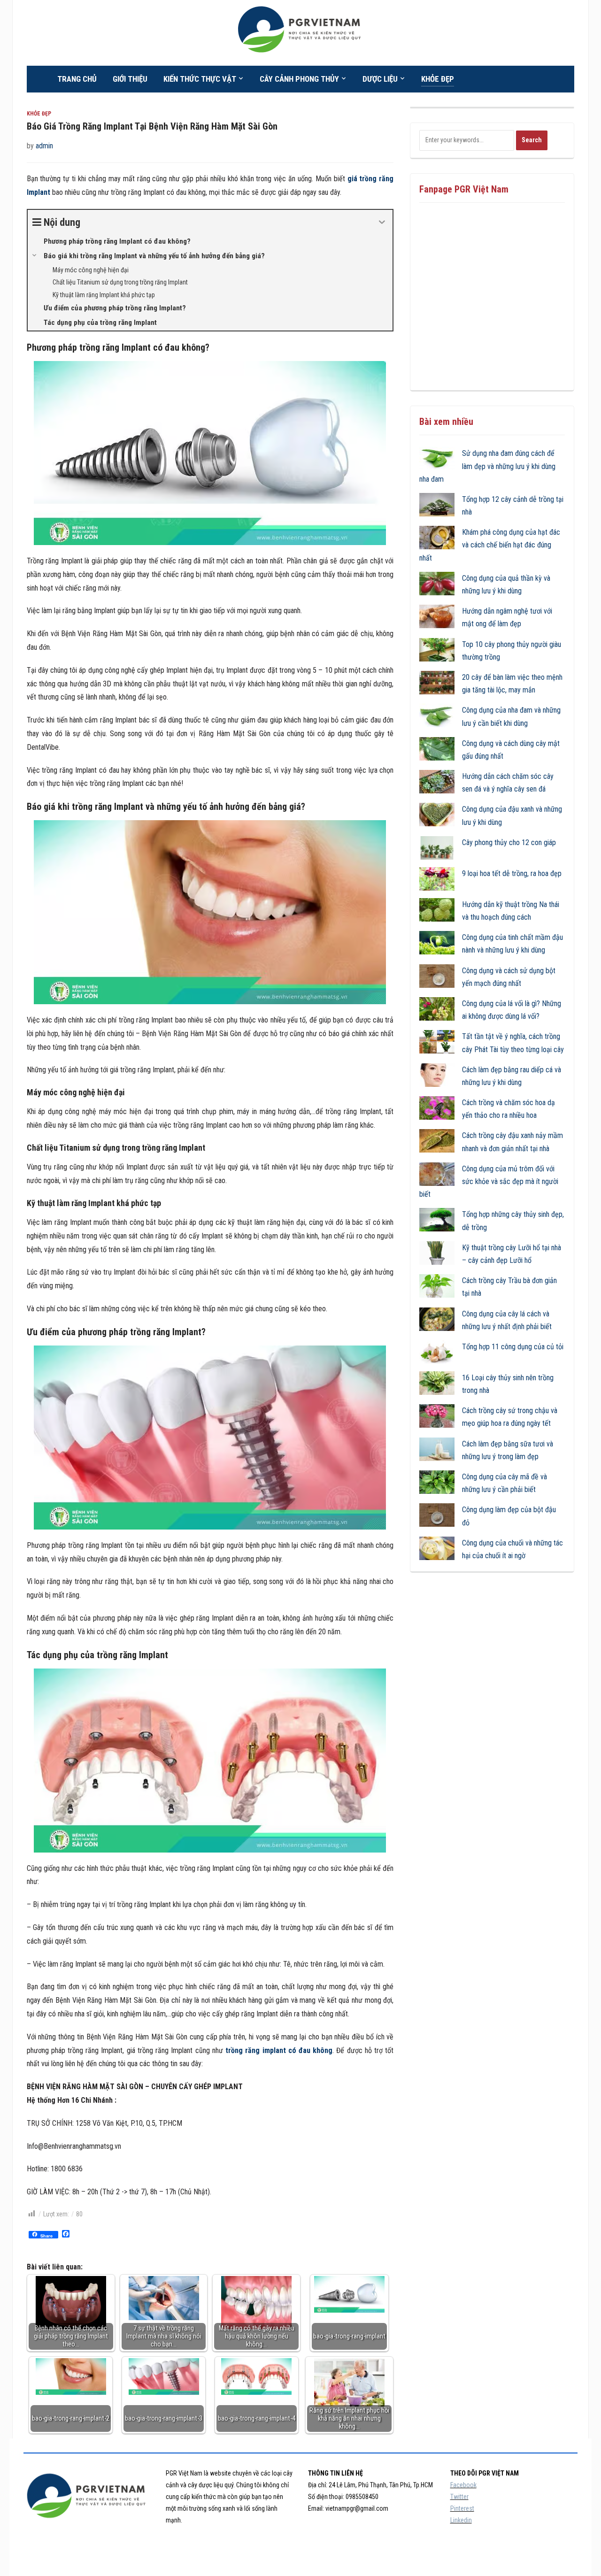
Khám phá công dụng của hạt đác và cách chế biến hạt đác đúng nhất (490, 545)
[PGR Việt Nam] (300, 32)
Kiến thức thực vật (200, 79)
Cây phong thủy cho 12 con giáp (509, 842)
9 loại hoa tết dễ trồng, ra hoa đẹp (512, 873)
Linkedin (461, 2520)
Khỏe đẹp (438, 79)
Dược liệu (380, 79)
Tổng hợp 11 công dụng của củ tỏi (513, 1347)
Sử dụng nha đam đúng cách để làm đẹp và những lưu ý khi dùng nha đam (487, 466)
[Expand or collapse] (382, 222)
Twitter (459, 2497)
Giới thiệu (130, 79)
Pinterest (462, 2508)
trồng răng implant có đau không (279, 2050)
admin (44, 146)
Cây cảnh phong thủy (299, 79)
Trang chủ (77, 79)
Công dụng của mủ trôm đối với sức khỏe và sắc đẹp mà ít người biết (489, 1181)
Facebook (463, 2485)
